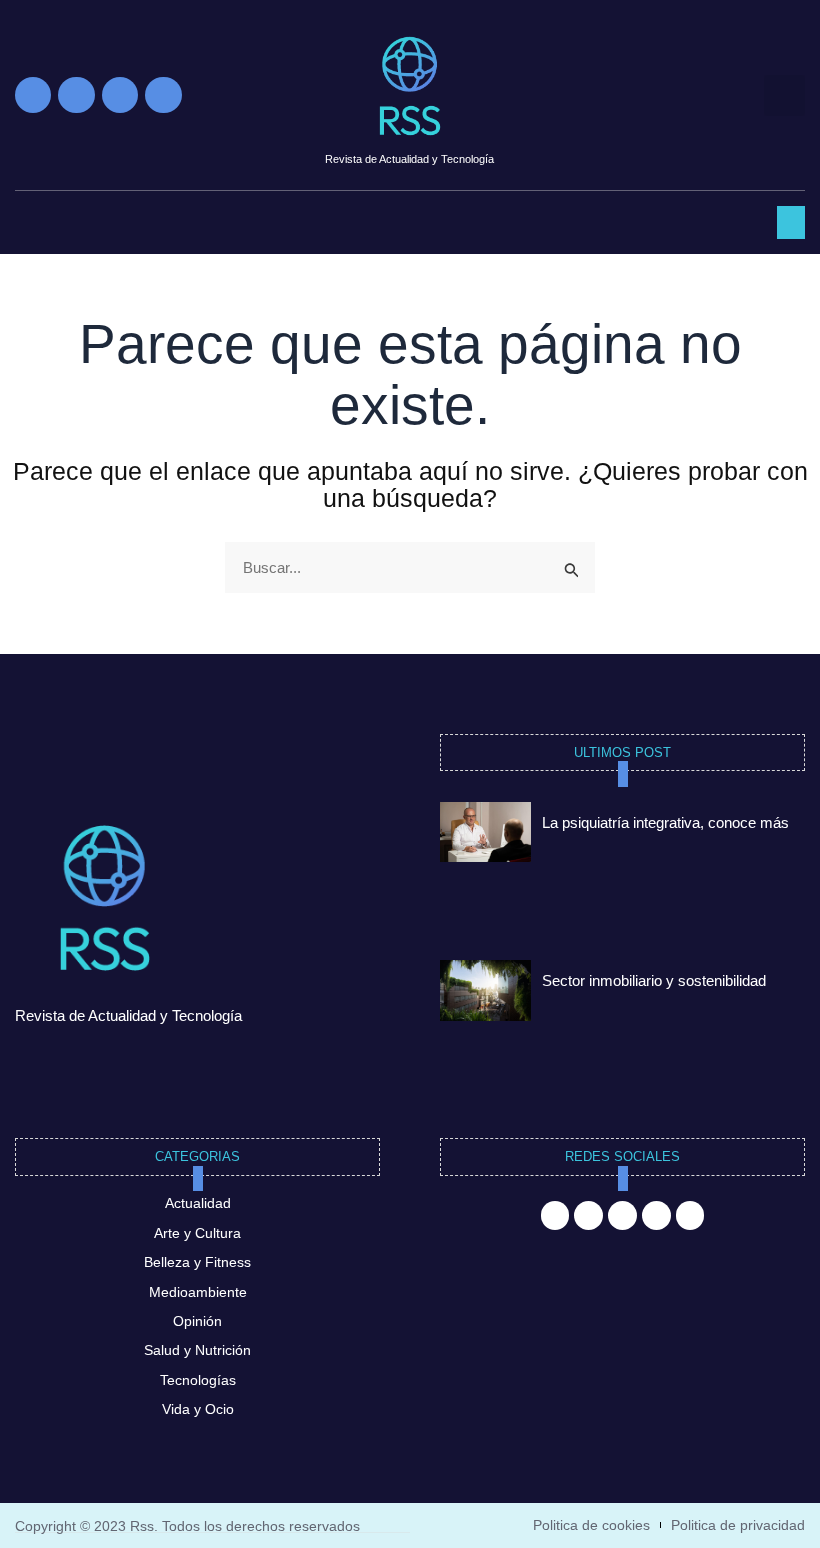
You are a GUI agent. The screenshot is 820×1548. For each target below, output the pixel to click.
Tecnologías (198, 1380)
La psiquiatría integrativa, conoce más (665, 822)
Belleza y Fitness (197, 1262)
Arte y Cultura (197, 1233)
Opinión (197, 1321)
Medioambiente (198, 1292)
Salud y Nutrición (197, 1350)
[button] (784, 95)
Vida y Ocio (198, 1409)
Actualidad (198, 1203)
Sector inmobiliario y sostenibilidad (654, 980)
